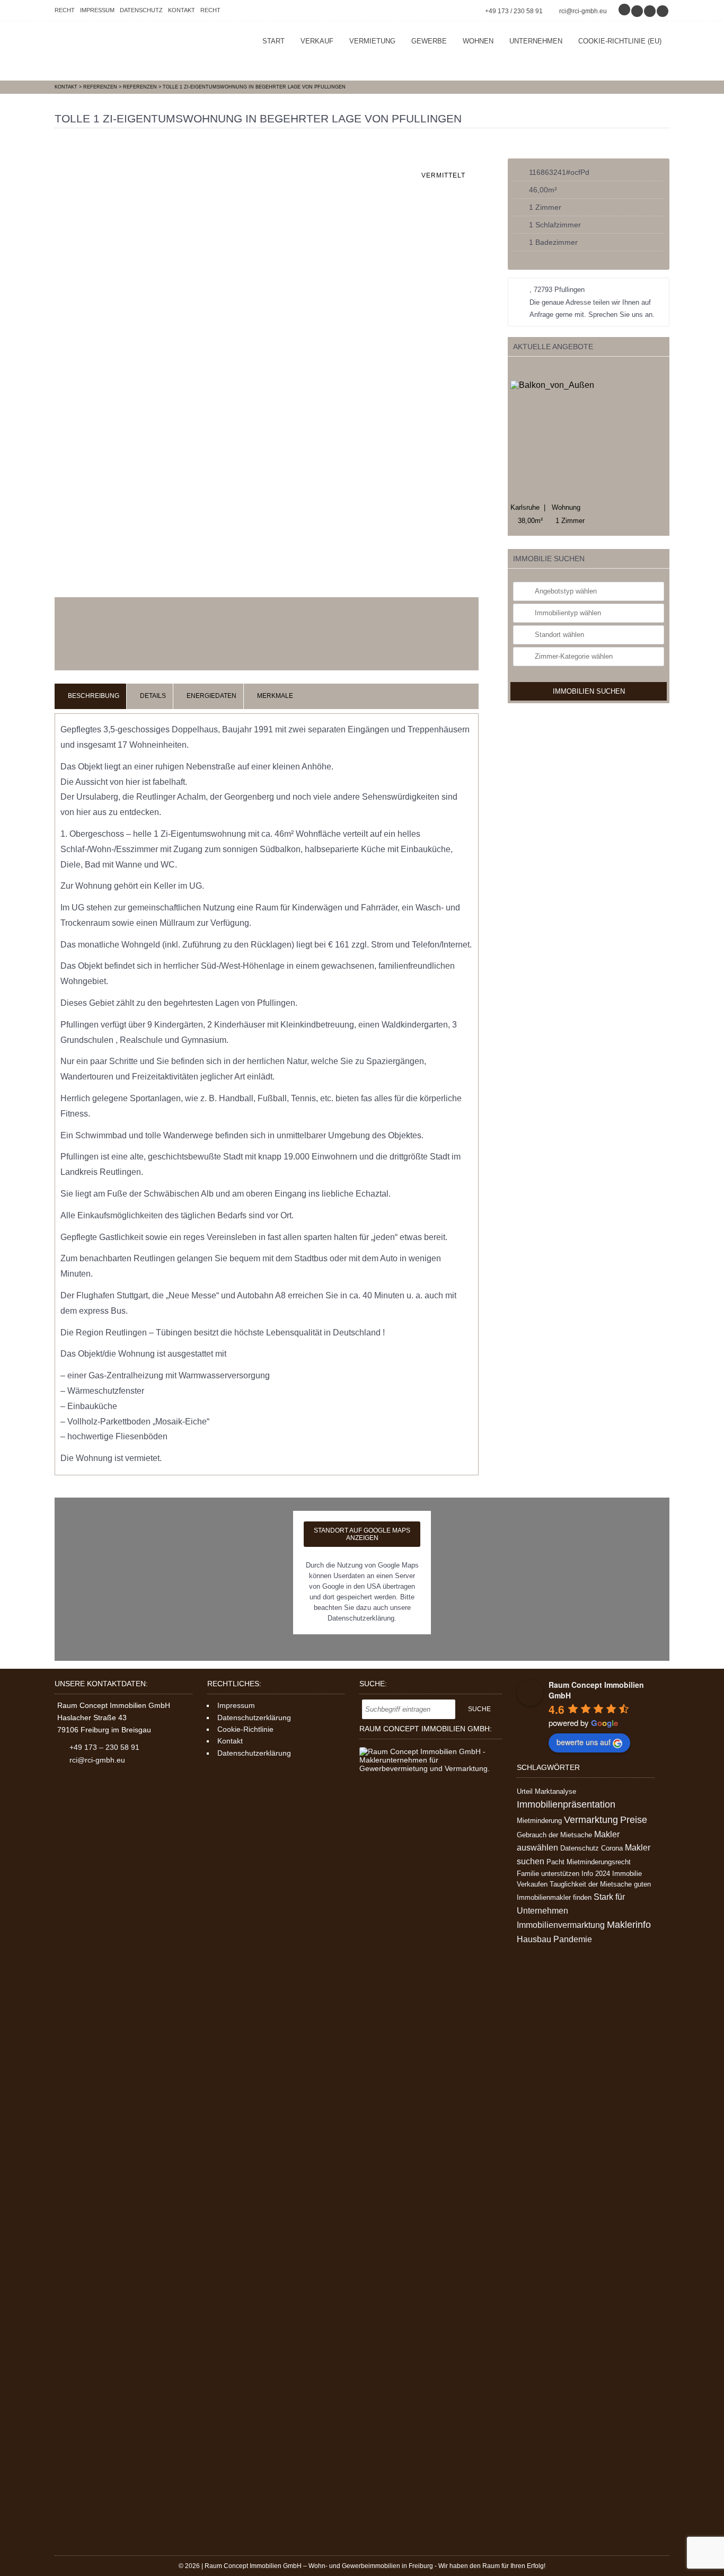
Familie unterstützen (548, 1874)
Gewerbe (429, 41)
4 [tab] (547, 370)
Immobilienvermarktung (561, 1925)
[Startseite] (134, 51)
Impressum (97, 10)
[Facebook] (638, 11)
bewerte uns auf (584, 1742)
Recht (65, 10)
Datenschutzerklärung (254, 1718)
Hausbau (534, 1939)
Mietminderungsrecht (599, 1862)
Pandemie (573, 1939)
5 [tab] (558, 370)
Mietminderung (539, 1821)
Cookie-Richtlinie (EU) (620, 41)
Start (273, 41)
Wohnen (478, 41)
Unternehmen (536, 41)
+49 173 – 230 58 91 (104, 1747)
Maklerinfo (629, 1925)
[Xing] (650, 11)
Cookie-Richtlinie (245, 1729)
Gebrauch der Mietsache (554, 1835)
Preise (634, 1820)
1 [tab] (513, 370)
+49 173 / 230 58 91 (514, 11)
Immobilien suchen (589, 838)
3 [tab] (536, 370)
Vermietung (372, 41)
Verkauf (317, 41)
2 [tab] (524, 370)
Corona (612, 1848)
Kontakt (182, 10)
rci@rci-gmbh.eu (583, 11)
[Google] (625, 11)
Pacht (555, 1862)
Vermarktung (591, 1820)
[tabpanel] (589, 526)
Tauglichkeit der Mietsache (591, 1884)
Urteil (525, 1791)
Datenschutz (141, 10)
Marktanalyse (555, 1791)
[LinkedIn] (663, 11)
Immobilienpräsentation (566, 1804)
